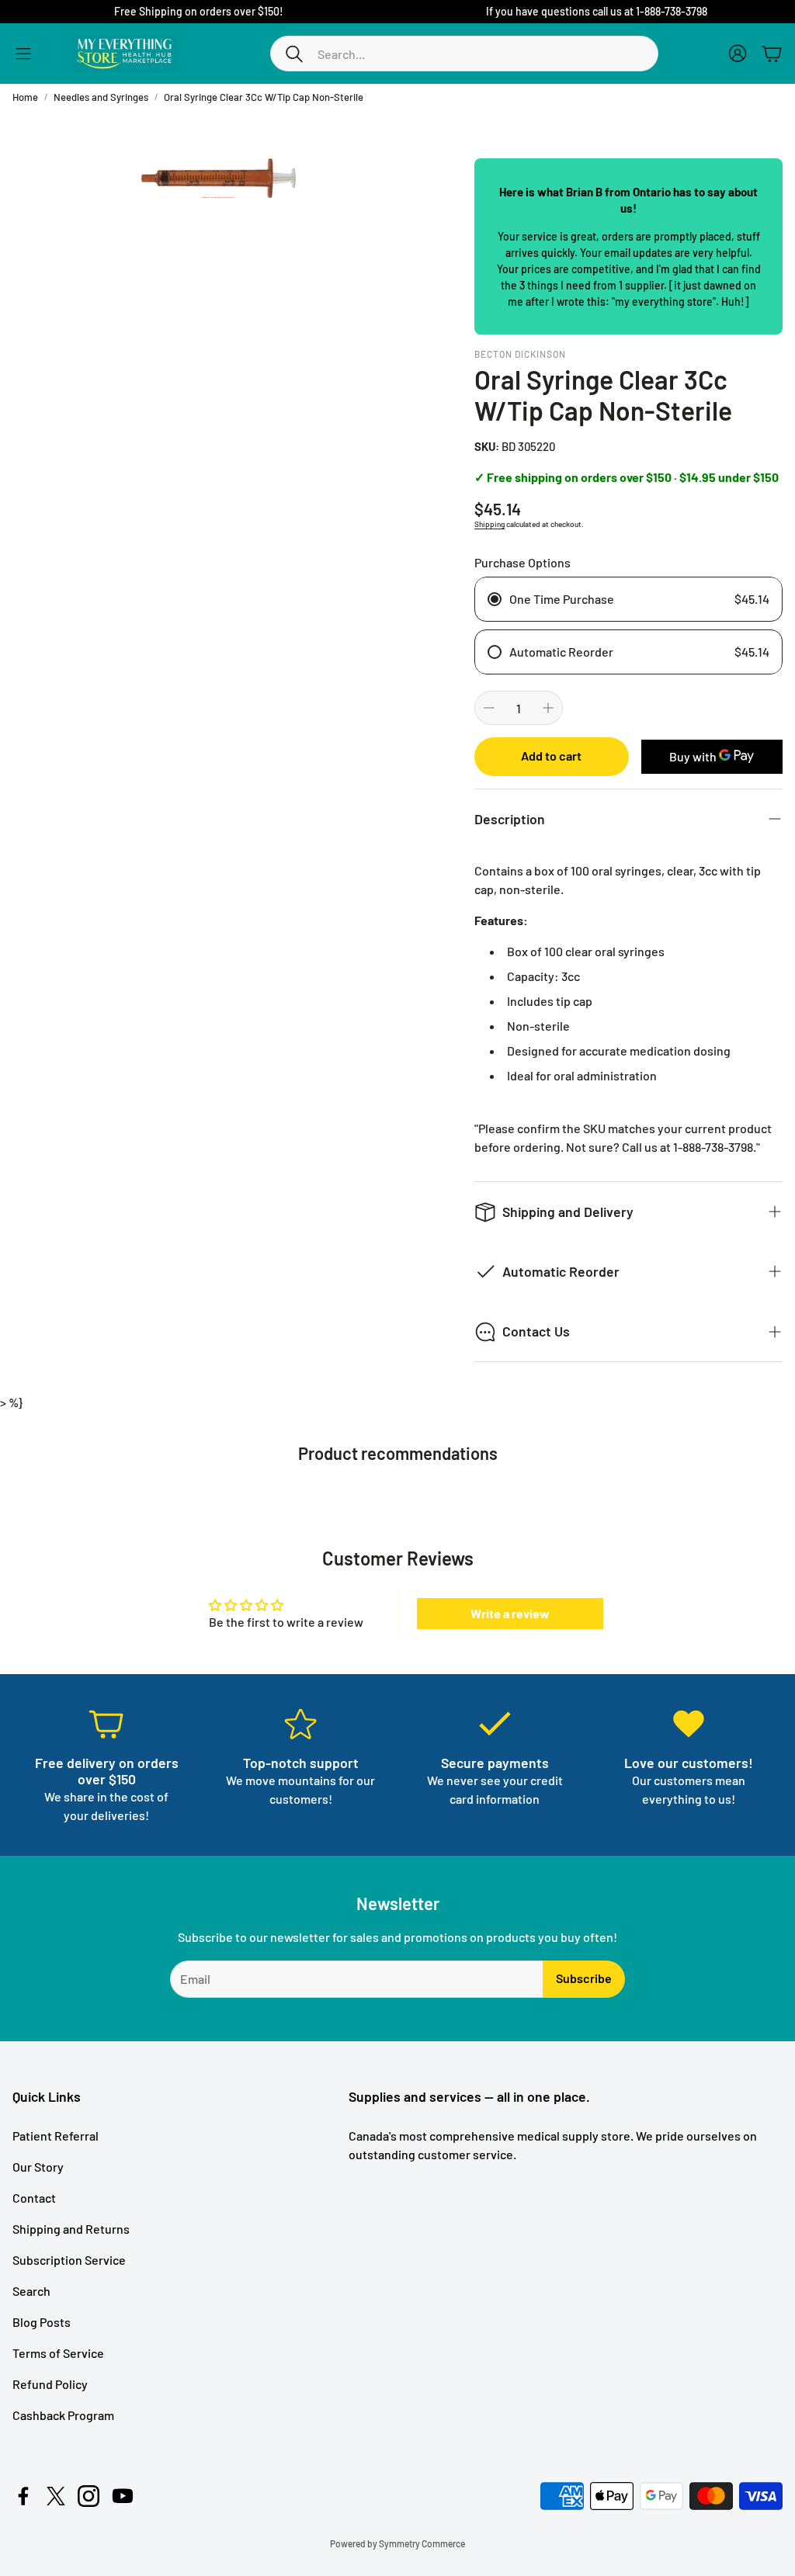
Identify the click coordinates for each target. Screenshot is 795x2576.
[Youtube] (123, 2496)
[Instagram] (89, 2496)
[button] (464, 54)
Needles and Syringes (101, 97)
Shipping (489, 524)
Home (25, 97)
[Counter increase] (548, 708)
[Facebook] (23, 2496)
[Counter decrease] (489, 708)
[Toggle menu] (23, 54)
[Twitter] (56, 2496)
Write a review (510, 1613)
